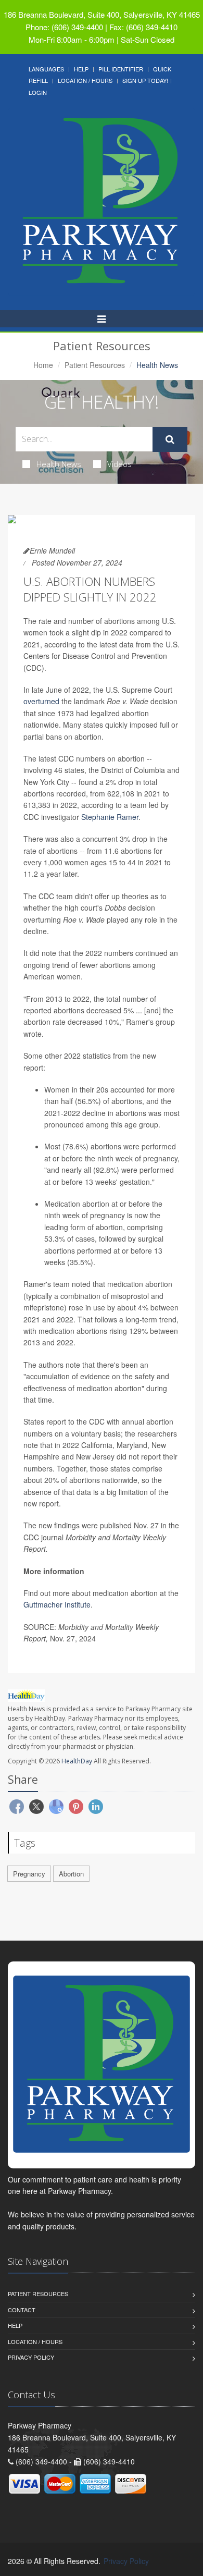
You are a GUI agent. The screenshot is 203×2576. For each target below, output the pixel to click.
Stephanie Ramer (110, 817)
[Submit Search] (170, 439)
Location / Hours (85, 80)
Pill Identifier (121, 69)
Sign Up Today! (145, 80)
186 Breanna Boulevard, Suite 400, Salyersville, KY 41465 (102, 14)
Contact (22, 2310)
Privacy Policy (31, 2357)
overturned (41, 701)
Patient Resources (95, 365)
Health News (59, 464)
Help (81, 69)
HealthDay (77, 1761)
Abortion (71, 1874)
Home (43, 365)
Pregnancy (29, 1874)
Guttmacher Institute (57, 1604)
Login (38, 92)
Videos (119, 464)
